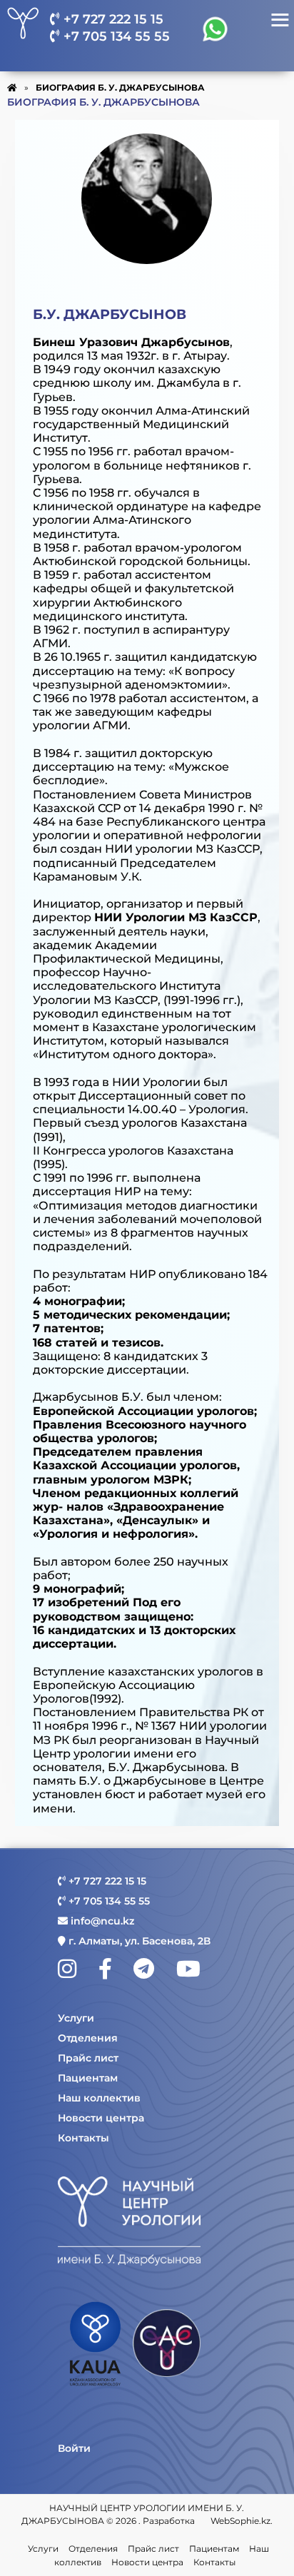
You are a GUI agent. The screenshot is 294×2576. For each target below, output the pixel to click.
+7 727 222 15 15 (112, 19)
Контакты (83, 2138)
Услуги (76, 2018)
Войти (74, 2448)
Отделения (88, 2038)
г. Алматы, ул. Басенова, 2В (138, 1941)
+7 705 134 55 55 (115, 36)
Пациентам (88, 2078)
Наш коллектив (99, 2098)
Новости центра (101, 2118)
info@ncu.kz (101, 1921)
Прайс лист (88, 2058)
